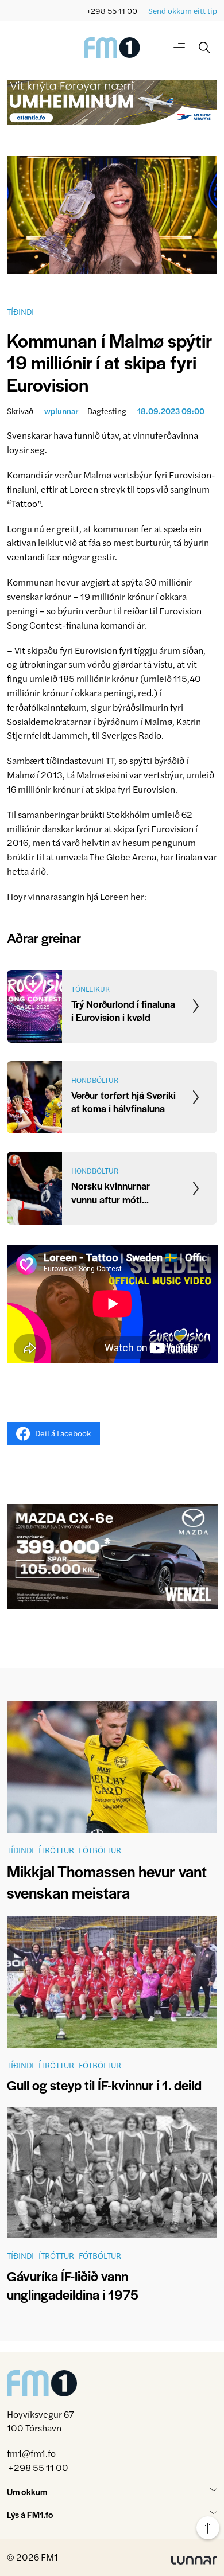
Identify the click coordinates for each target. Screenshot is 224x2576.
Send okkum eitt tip (183, 11)
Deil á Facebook (63, 1433)
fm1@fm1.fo (31, 2454)
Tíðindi (20, 311)
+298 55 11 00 (112, 11)
